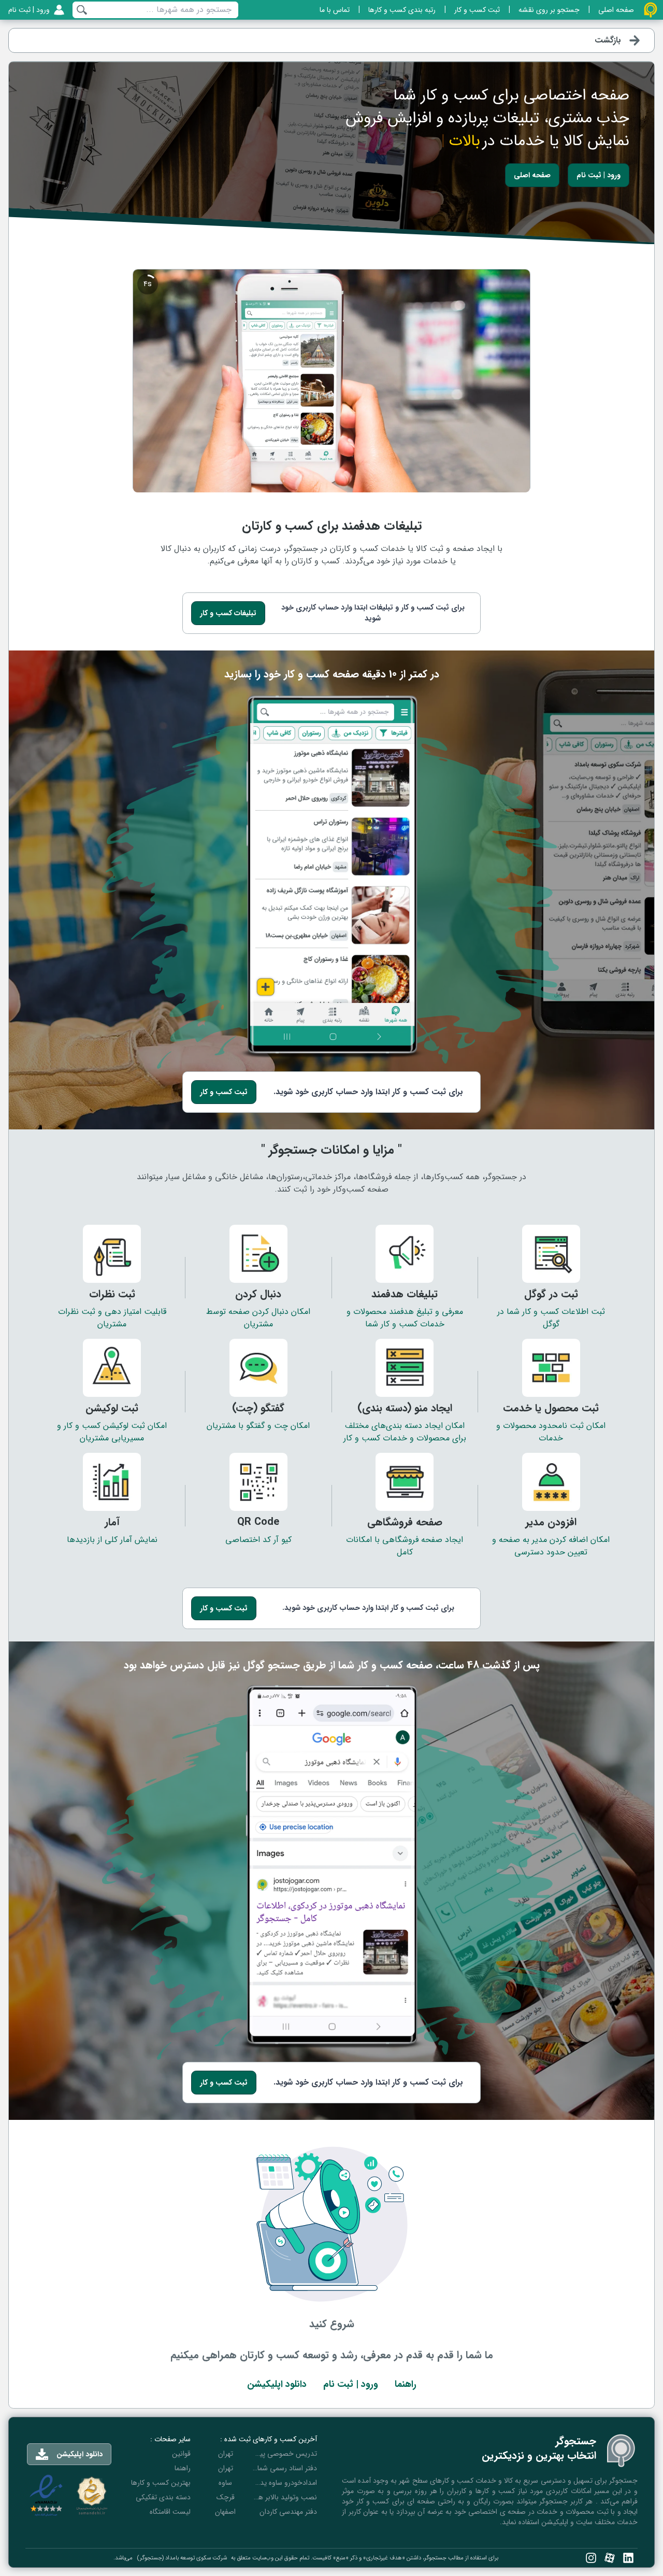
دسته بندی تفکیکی (163, 2497)
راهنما (406, 2384)
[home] (651, 10)
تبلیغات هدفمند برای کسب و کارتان (332, 526)
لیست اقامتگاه (170, 2512)
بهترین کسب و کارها (161, 2483)
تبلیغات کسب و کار (228, 613)
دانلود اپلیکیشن (277, 2384)
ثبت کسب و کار (224, 1092)
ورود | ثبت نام (599, 175)
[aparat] (610, 2558)
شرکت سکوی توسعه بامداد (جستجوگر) (182, 2558)
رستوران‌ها (285, 1177)
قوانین (181, 2454)
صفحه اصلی (532, 175)
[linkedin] (628, 2558)
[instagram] (591, 2558)
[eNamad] (46, 2496)
